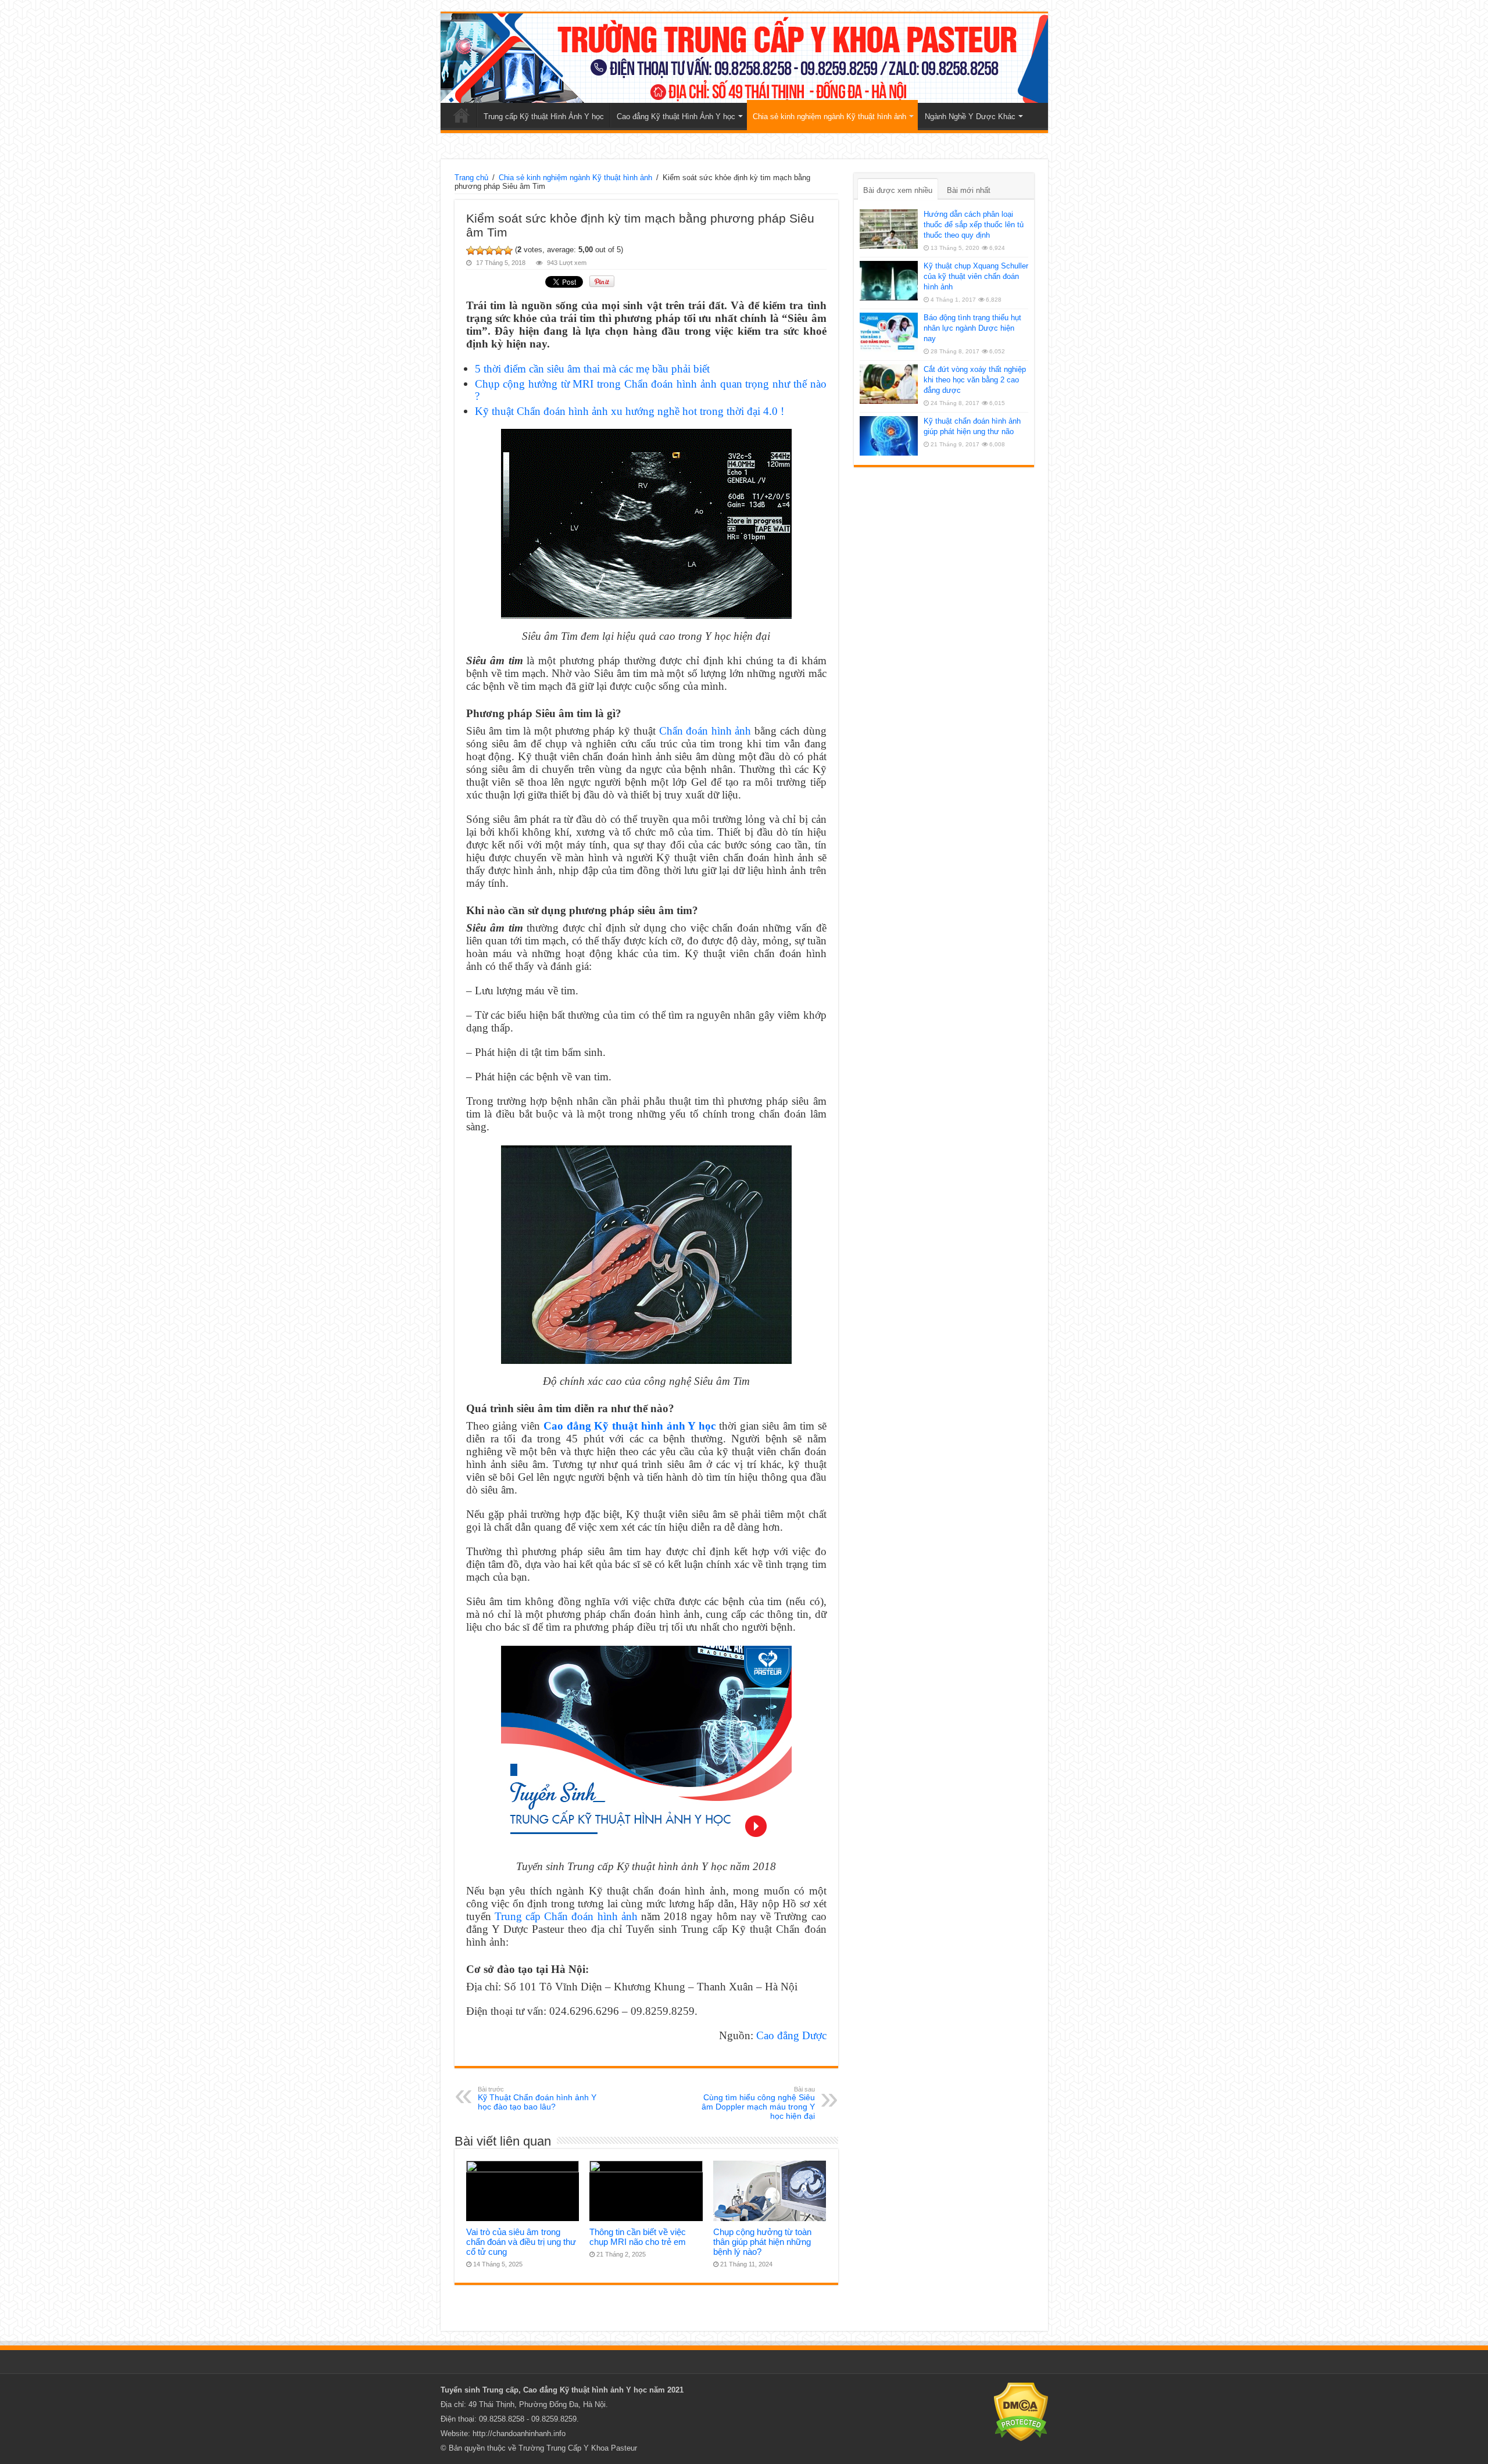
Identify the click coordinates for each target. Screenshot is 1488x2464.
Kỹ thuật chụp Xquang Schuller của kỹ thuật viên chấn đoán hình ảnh (976, 276)
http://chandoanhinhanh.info (519, 2433)
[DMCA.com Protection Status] (1021, 2411)
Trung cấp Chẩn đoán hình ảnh (566, 1916)
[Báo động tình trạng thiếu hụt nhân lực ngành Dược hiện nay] (889, 332)
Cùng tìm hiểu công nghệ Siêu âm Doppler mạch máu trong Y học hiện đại (758, 2103)
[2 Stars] (480, 250)
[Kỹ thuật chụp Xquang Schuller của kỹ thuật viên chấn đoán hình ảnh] (889, 281)
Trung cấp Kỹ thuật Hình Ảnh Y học (544, 117)
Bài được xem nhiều (898, 190)
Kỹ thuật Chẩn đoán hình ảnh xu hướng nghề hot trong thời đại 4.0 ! (629, 411)
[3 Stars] (489, 250)
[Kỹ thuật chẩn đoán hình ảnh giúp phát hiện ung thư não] (889, 436)
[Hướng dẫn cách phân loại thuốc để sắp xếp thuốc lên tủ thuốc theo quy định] (889, 229)
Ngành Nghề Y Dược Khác (970, 117)
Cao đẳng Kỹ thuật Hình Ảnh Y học (676, 117)
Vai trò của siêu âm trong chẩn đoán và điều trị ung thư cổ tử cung (521, 2242)
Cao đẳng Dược (791, 2035)
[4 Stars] (499, 250)
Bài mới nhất (969, 190)
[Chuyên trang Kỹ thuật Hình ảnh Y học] (744, 58)
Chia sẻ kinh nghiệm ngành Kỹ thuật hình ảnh (829, 117)
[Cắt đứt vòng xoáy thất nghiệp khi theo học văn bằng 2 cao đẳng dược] (889, 384)
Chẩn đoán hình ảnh (705, 731)
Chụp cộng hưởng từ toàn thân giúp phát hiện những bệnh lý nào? (762, 2242)
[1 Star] (471, 250)
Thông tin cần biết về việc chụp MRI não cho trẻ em (638, 2237)
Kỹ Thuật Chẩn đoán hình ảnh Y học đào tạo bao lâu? (537, 2098)
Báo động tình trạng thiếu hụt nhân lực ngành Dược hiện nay (972, 328)
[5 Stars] (508, 250)
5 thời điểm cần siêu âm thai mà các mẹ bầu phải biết (592, 369)
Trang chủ (462, 115)
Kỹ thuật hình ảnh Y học (603, 2390)
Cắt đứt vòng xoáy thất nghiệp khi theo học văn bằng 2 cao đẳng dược (975, 380)
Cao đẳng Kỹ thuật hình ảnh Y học (629, 1426)
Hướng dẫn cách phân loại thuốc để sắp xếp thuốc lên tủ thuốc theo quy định (974, 225)
